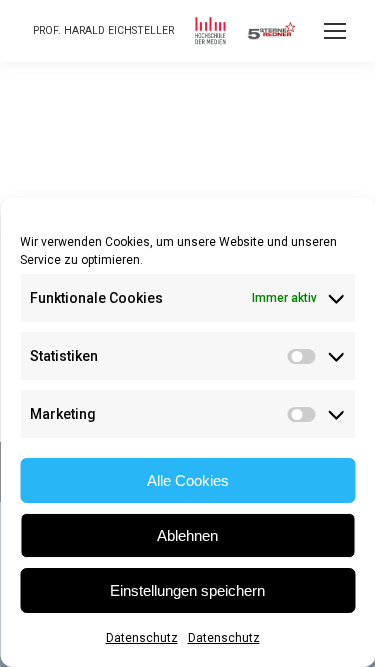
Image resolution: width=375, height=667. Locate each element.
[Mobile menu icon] (335, 31)
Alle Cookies (188, 480)
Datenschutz (142, 638)
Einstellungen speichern (187, 590)
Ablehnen (187, 535)
